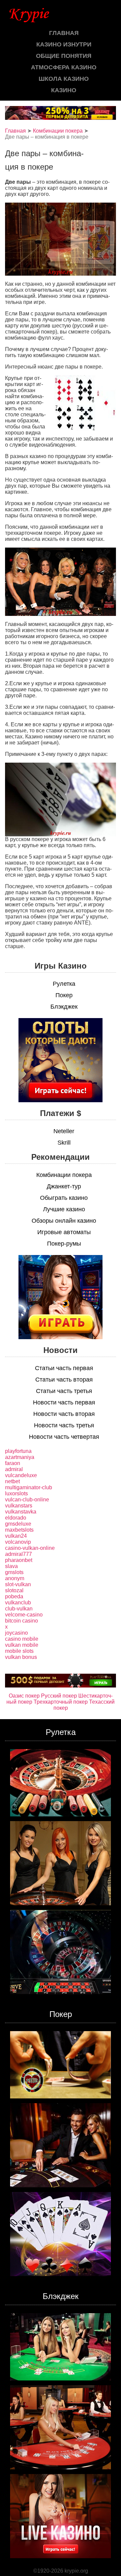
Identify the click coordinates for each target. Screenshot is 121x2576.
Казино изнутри (64, 44)
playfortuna (18, 1451)
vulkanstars (19, 1506)
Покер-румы (64, 1244)
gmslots (14, 1572)
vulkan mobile (22, 1645)
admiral (14, 1469)
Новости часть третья (64, 1425)
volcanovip (18, 1542)
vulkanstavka (21, 1512)
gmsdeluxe (18, 1524)
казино (64, 90)
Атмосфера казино (64, 67)
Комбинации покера (58, 131)
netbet (12, 1481)
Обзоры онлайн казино (64, 1221)
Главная (64, 33)
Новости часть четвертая (64, 1437)
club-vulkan (19, 1609)
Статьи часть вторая (64, 1380)
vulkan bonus (21, 1657)
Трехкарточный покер (61, 1702)
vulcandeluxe (21, 1475)
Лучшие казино (64, 1209)
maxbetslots (19, 1530)
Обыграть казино (64, 1198)
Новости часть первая (64, 1402)
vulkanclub (18, 1603)
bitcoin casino (22, 1621)
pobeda (14, 1596)
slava (11, 1566)
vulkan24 (16, 1536)
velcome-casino (24, 1615)
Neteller (64, 1131)
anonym (15, 1578)
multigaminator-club (29, 1487)
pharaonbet (19, 1560)
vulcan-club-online (27, 1500)
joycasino (16, 1633)
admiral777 (18, 1554)
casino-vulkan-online (30, 1548)
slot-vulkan (18, 1584)
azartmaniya (20, 1457)
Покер (64, 995)
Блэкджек (64, 1007)
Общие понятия (64, 56)
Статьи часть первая (64, 1368)
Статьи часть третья (64, 1391)
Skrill (64, 1143)
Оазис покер (24, 1696)
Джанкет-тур (64, 1186)
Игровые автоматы (64, 1232)
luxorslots (16, 1493)
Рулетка (64, 984)
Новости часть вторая (64, 1414)
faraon (13, 1463)
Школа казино (64, 79)
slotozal (14, 1590)
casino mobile (22, 1639)
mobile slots (19, 1651)
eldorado (16, 1518)
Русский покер (59, 1696)
